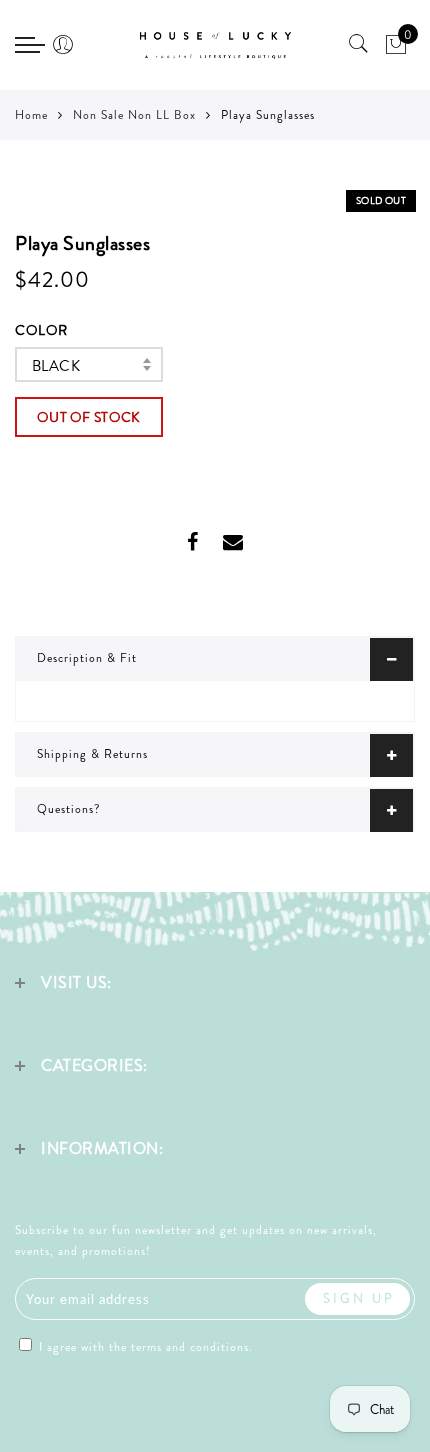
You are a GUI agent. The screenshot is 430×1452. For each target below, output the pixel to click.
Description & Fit (87, 658)
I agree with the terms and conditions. (144, 1347)
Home (31, 115)
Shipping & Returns (92, 754)
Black (56, 366)
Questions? (69, 809)
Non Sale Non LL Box (134, 115)
